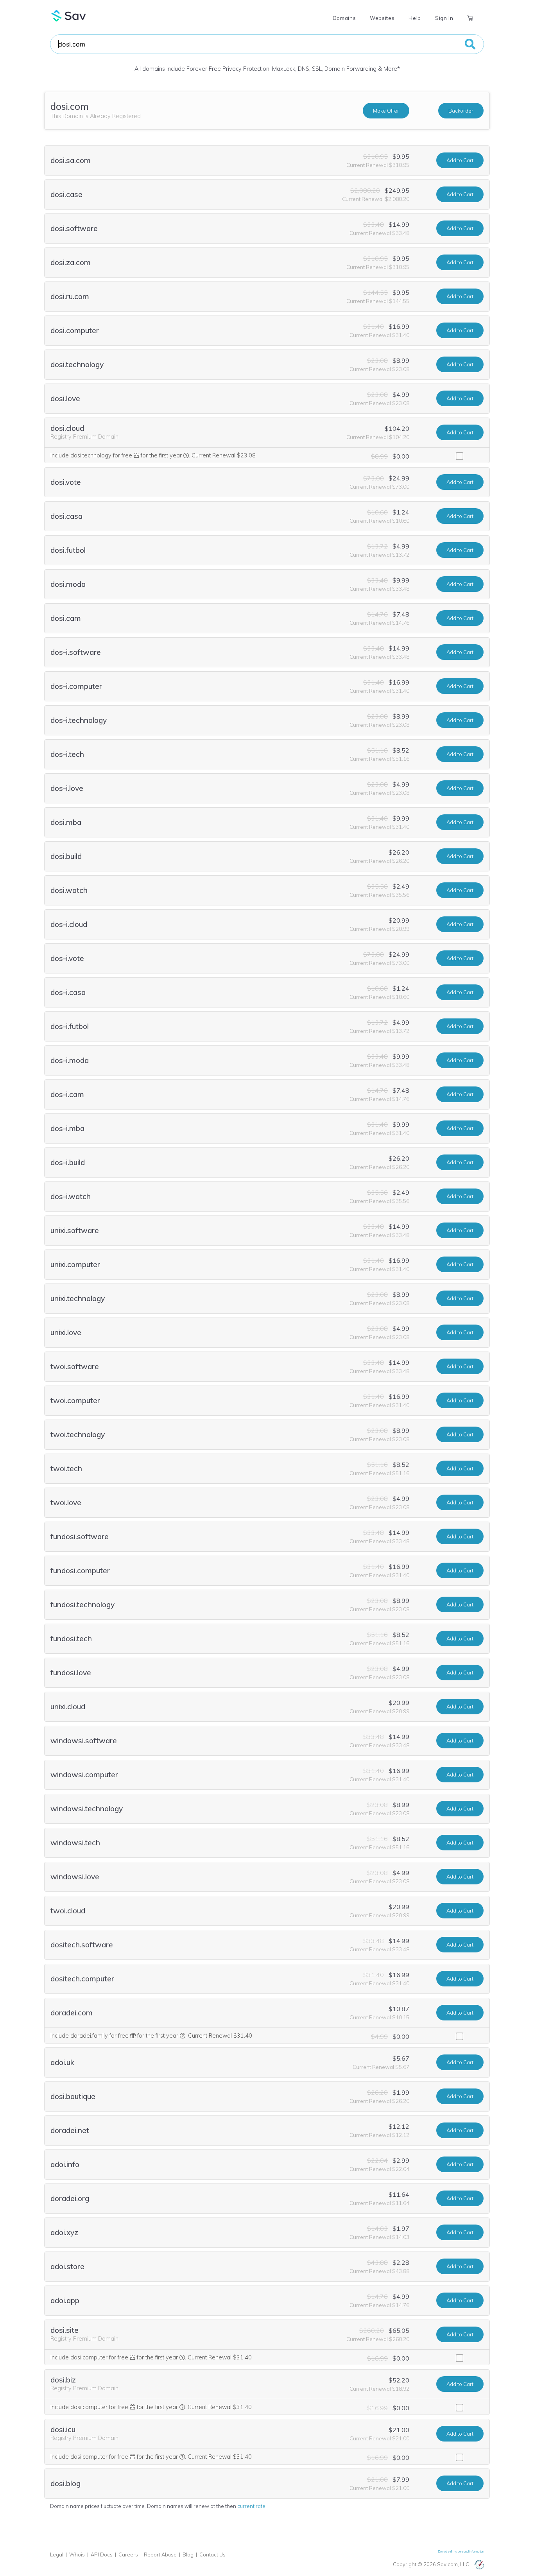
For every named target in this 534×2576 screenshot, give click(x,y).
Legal (57, 2554)
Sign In (444, 18)
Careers (128, 2554)
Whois (77, 2554)
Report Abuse (160, 2554)
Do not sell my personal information (461, 2551)
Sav (69, 16)
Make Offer (386, 111)
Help (415, 18)
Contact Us (212, 2554)
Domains (344, 18)
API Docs (102, 2554)
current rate (251, 2506)
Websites (382, 18)
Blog (188, 2554)
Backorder (461, 111)
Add (460, 160)
